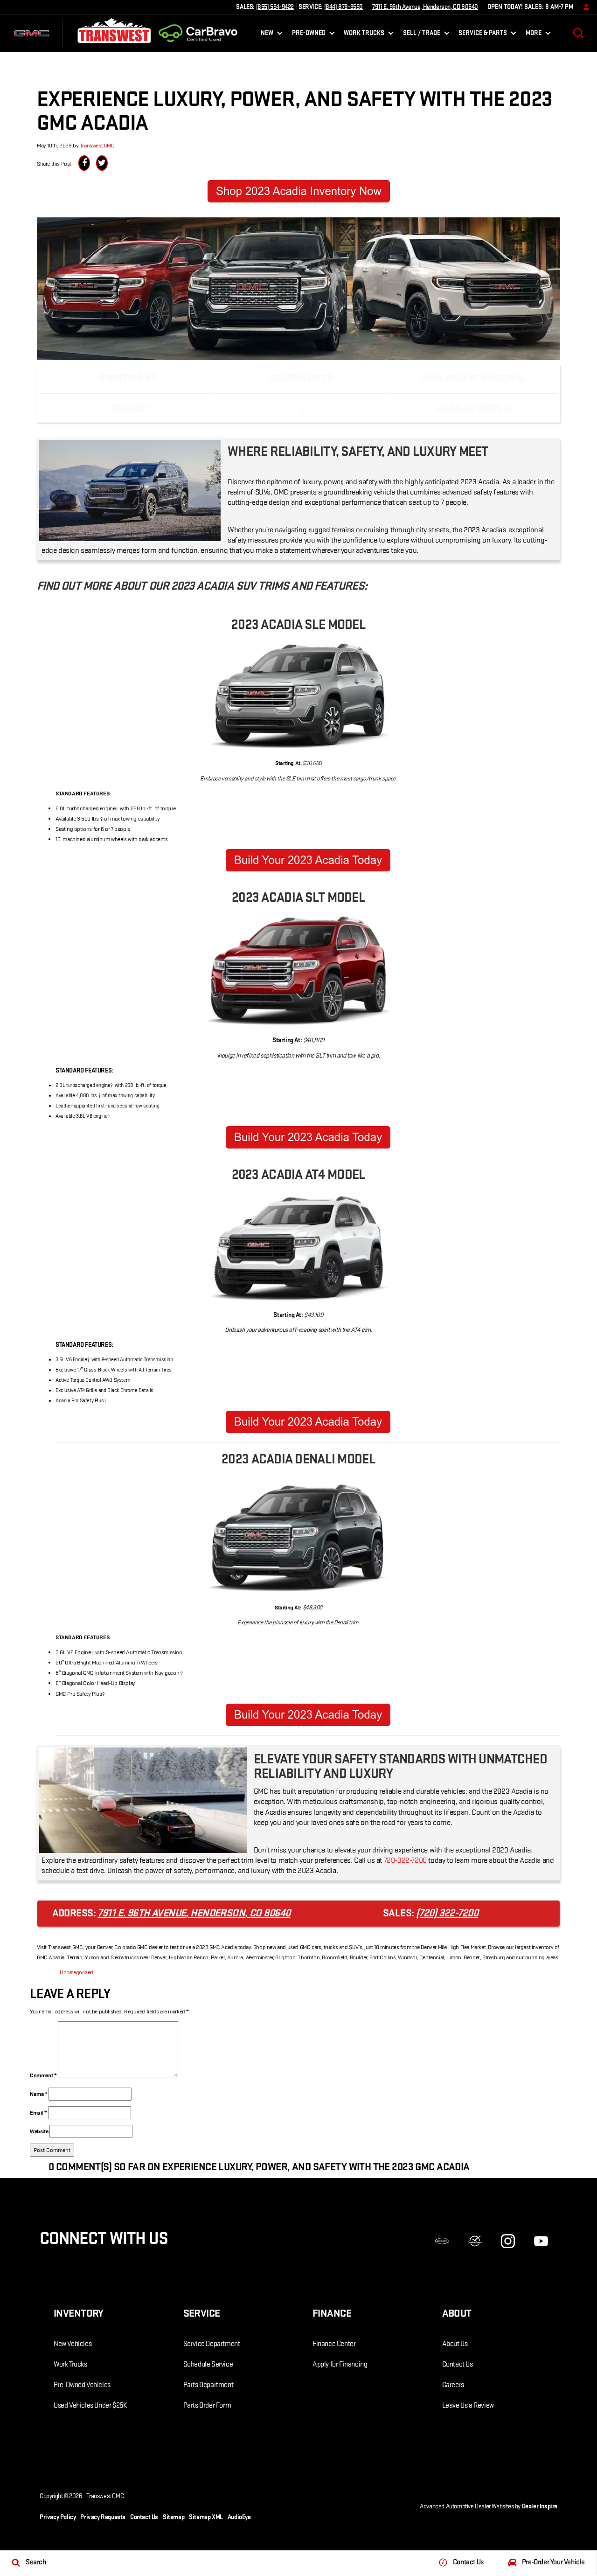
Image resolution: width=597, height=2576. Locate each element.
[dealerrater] (475, 2241)
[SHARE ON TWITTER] (102, 163)
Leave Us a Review (468, 2405)
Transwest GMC (97, 146)
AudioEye (239, 2517)
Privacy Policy (58, 2517)
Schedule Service (208, 2364)
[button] (578, 33)
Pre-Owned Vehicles (82, 2385)
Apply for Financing (340, 2364)
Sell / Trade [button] (421, 35)
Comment (43, 2075)
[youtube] (541, 2241)
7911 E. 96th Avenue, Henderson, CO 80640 (425, 7)
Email (38, 2113)
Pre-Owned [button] (309, 35)
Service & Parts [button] (482, 35)
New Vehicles (73, 2344)
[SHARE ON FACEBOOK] (84, 163)
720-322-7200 (405, 1860)
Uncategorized (76, 1972)
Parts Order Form (207, 2405)
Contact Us (458, 2364)
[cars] (442, 2241)
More (534, 35)
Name (39, 2094)
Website (39, 2131)
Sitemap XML (206, 2517)
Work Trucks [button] (364, 35)
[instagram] (508, 2241)
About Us (455, 2344)
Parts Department (208, 2385)
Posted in (48, 1972)
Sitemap (174, 2517)
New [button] (269, 35)
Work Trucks (70, 2364)
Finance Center (334, 2344)
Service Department (212, 2344)
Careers (453, 2385)
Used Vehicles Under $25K (90, 2405)
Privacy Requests (103, 2517)
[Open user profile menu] (584, 7)
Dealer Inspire (540, 2506)
